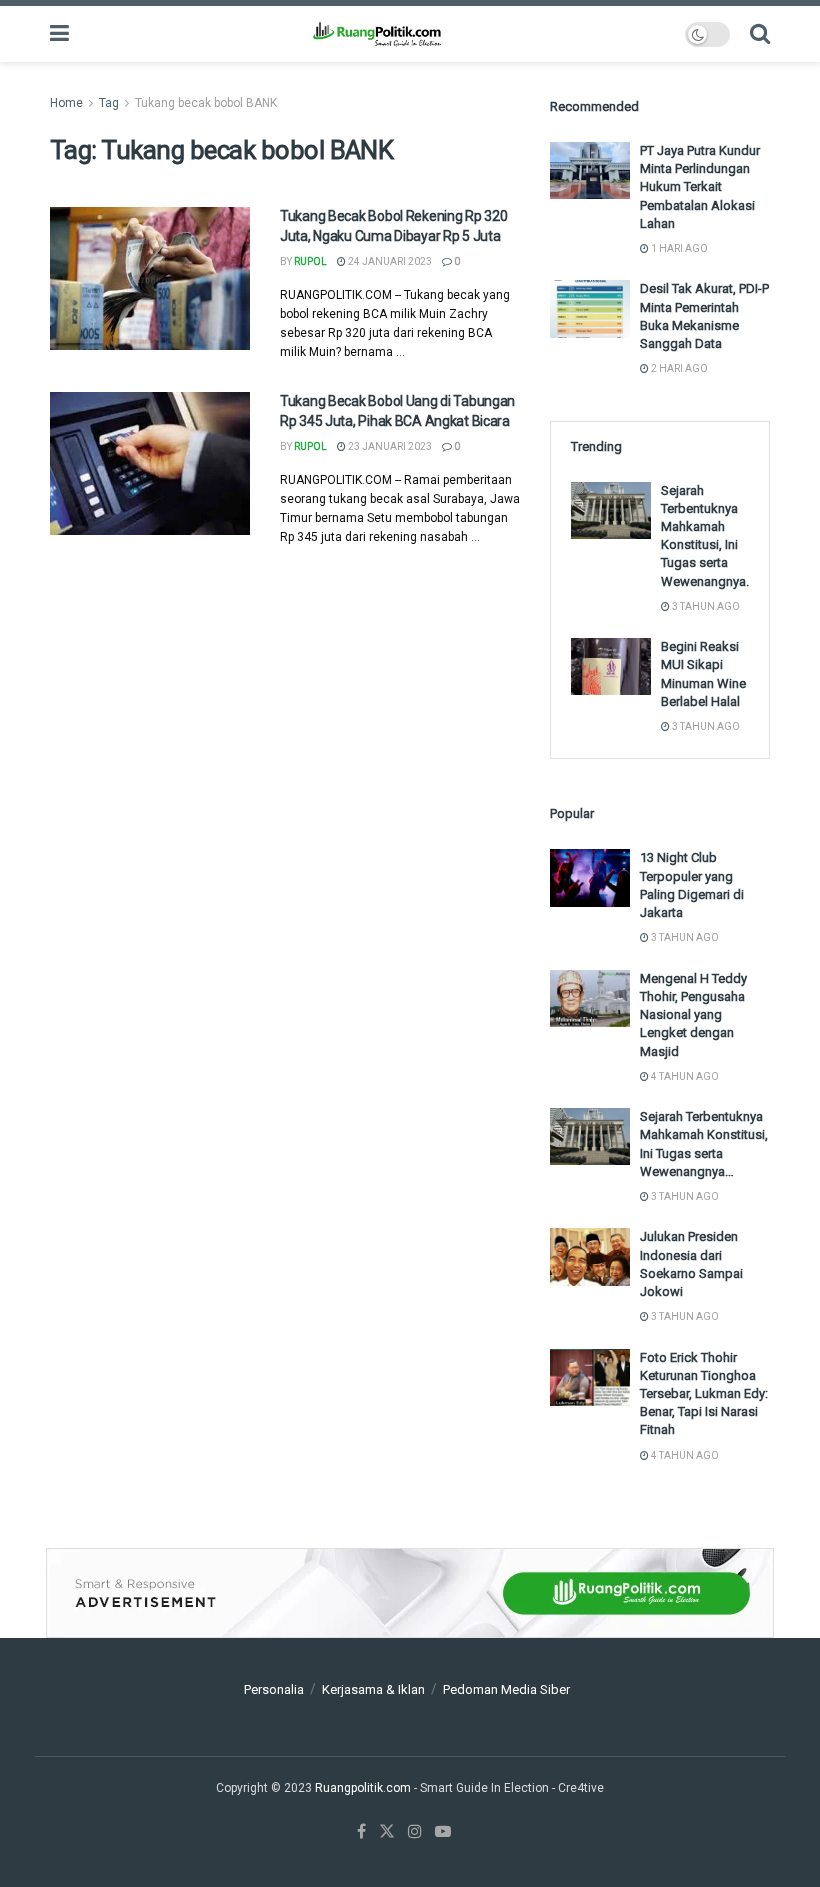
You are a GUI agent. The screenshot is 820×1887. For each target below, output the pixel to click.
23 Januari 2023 (389, 446)
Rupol (310, 261)
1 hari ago (678, 248)
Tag (109, 103)
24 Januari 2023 (389, 261)
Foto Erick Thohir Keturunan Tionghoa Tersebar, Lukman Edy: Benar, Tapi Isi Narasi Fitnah (704, 1394)
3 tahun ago (705, 606)
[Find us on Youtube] (443, 1832)
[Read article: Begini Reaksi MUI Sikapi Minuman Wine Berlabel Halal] (611, 666)
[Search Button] (760, 34)
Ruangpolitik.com (364, 1788)
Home (66, 103)
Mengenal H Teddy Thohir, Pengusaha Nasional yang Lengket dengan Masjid (693, 1015)
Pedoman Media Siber (506, 1689)
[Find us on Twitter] (387, 1832)
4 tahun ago (684, 1076)
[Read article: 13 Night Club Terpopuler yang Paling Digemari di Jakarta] (590, 877)
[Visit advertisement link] (410, 1593)
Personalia (274, 1689)
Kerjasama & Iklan (373, 1689)
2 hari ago (678, 368)
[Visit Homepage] (376, 34)
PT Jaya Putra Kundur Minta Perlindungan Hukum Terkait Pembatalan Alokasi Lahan (700, 187)
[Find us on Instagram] (415, 1832)
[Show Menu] (59, 34)
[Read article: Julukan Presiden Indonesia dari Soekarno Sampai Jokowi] (590, 1256)
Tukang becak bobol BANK (206, 103)
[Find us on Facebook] (361, 1832)
